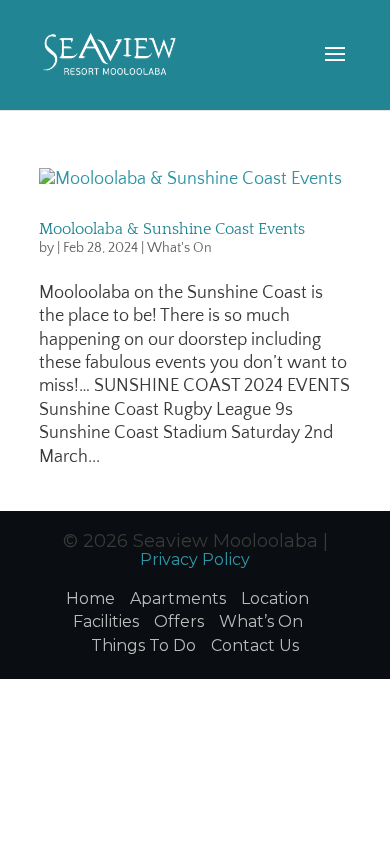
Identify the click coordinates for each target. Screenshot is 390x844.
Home (90, 598)
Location (275, 598)
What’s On (261, 621)
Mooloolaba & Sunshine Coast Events (172, 229)
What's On (179, 248)
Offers (179, 621)
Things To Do (143, 645)
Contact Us (255, 645)
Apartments (178, 598)
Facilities (106, 621)
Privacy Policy (195, 559)
